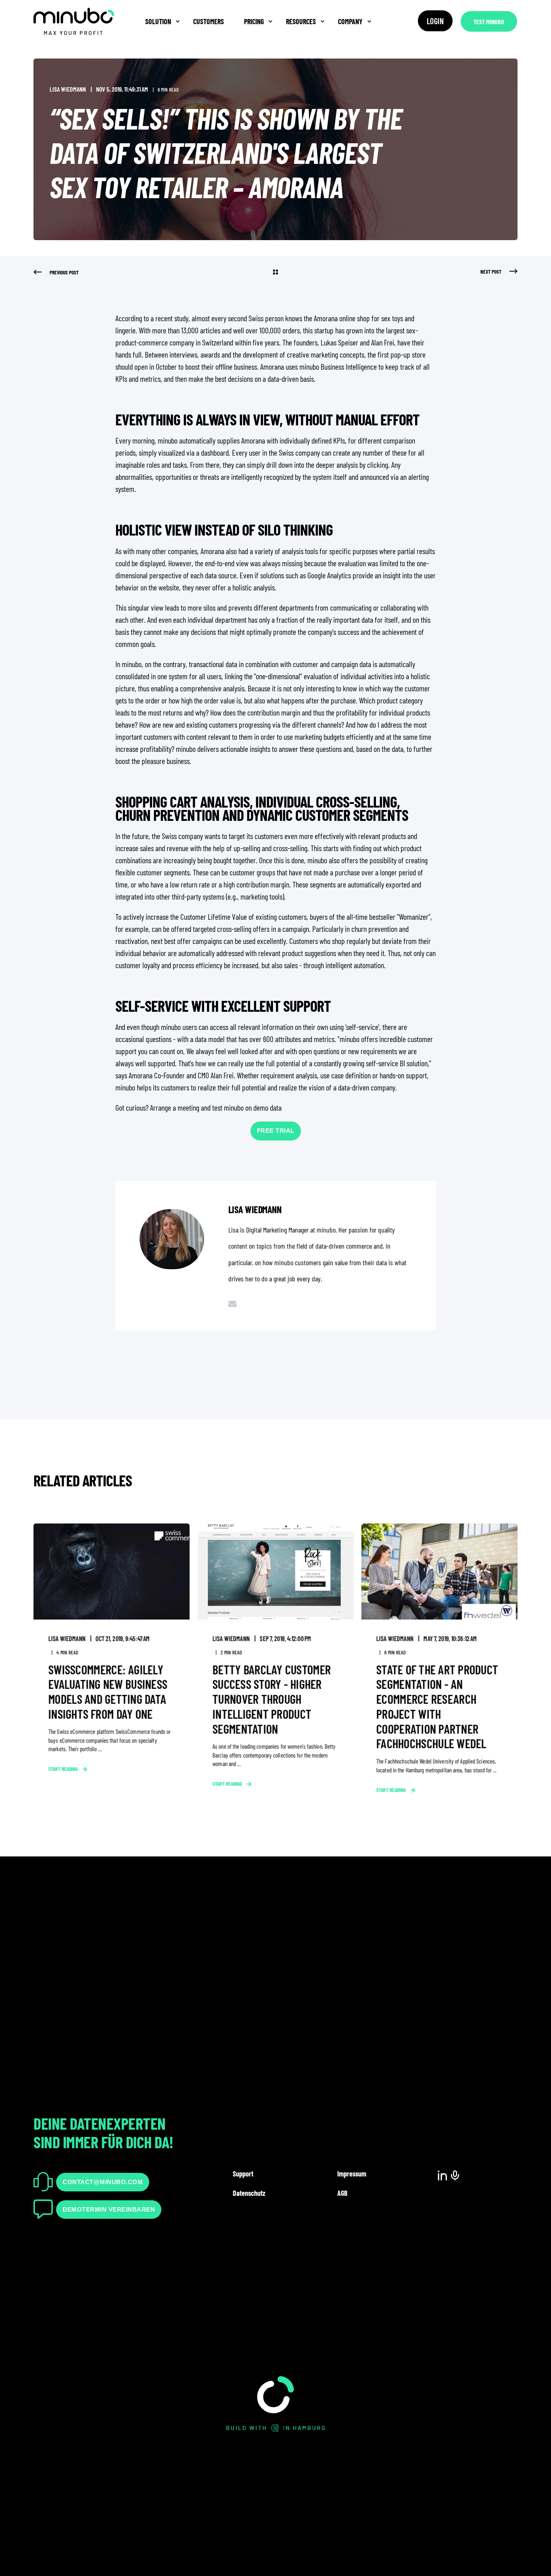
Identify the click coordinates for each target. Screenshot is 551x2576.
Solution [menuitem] (158, 21)
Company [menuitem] (350, 21)
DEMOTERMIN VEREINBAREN (109, 2209)
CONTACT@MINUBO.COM (103, 2182)
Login (435, 21)
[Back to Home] (74, 56)
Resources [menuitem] (301, 21)
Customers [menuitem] (209, 21)
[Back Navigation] (275, 272)
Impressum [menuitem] (352, 2174)
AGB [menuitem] (342, 2193)
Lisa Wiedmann (68, 89)
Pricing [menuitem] (254, 21)
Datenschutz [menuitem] (249, 2193)
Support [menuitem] (243, 2174)
